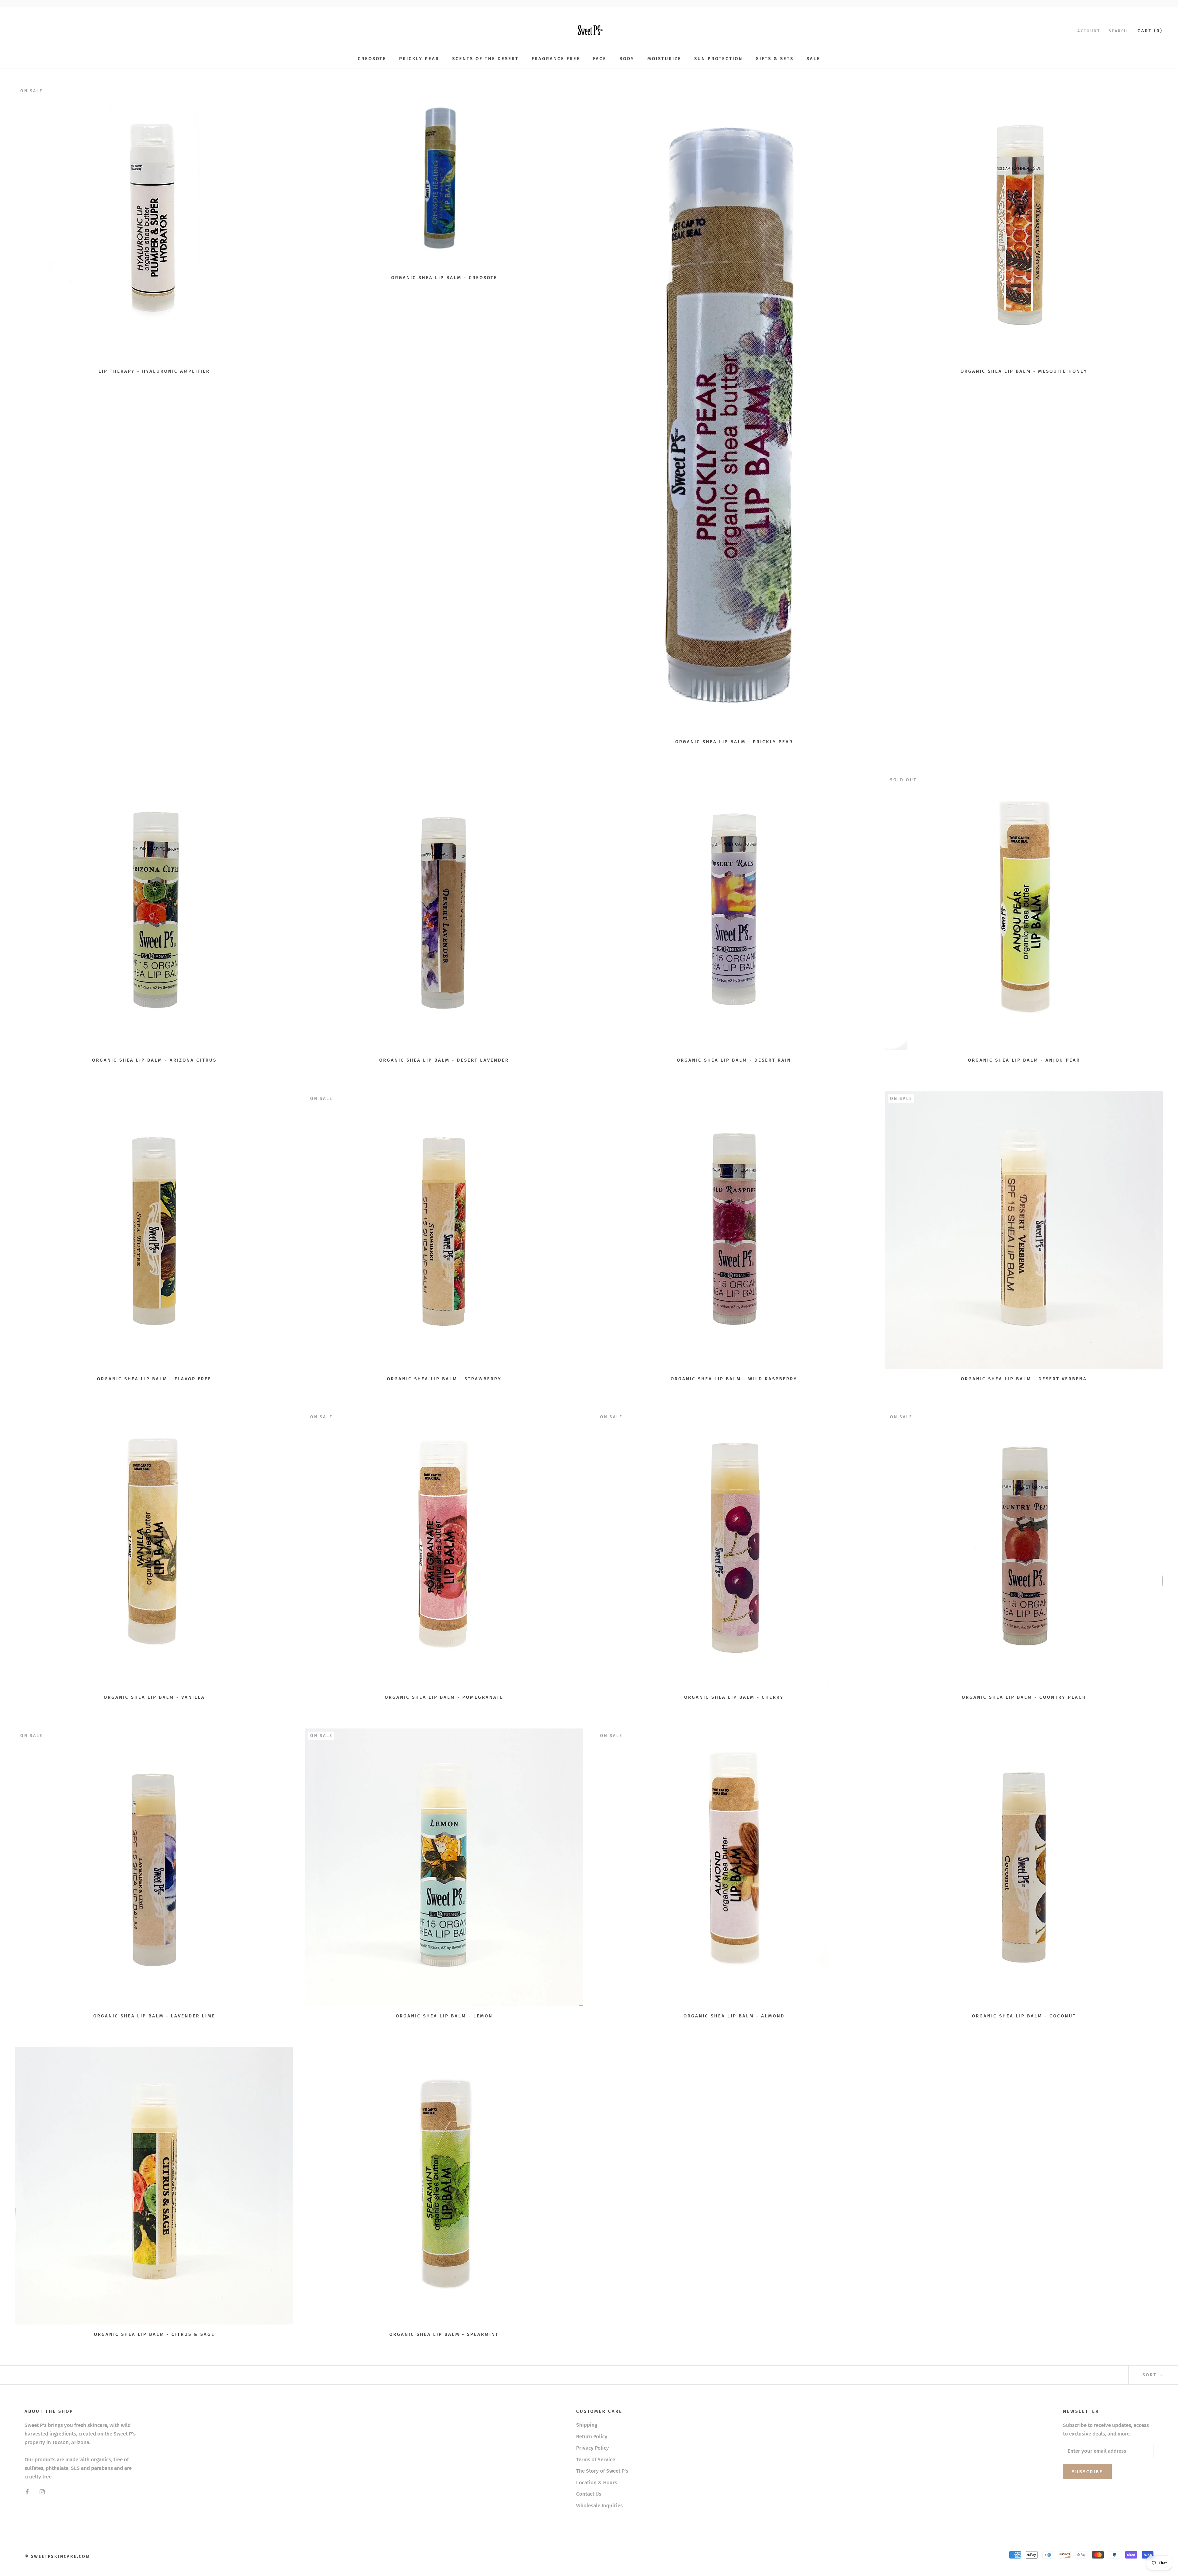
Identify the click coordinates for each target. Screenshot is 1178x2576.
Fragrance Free (556, 59)
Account (1089, 31)
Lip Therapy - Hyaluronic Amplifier (154, 371)
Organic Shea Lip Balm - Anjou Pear (1024, 1060)
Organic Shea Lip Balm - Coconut (1024, 2016)
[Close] (1163, 2466)
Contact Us (589, 2494)
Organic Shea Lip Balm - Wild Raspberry (734, 1379)
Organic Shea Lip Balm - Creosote (444, 278)
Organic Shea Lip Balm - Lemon (444, 2016)
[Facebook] (27, 2492)
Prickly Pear (419, 59)
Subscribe (1111, 2552)
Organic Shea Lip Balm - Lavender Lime (154, 2016)
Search (1118, 31)
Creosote (372, 59)
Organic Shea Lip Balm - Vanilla (154, 1697)
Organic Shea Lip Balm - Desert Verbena (1024, 1379)
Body (627, 59)
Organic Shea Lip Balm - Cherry (734, 1697)
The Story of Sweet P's (602, 2471)
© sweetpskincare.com (57, 2557)
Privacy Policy (593, 2448)
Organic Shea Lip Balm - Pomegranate (444, 1697)
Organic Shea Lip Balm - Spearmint (444, 2334)
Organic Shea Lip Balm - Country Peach (1024, 1697)
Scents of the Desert (485, 59)
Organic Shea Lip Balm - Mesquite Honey (1024, 371)
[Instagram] (42, 2492)
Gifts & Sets (775, 59)
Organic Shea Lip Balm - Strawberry (444, 1379)
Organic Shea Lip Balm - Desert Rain (734, 1060)
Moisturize (664, 59)
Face (600, 59)
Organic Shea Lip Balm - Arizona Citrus (154, 1060)
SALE (813, 59)
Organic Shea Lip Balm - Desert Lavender (444, 1060)
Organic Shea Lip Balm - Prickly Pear (734, 742)
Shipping (587, 2425)
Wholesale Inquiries (599, 2506)
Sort (1151, 2375)
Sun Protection (718, 59)
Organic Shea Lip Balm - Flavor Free (154, 1379)
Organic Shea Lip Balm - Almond (734, 2016)
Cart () (1150, 31)
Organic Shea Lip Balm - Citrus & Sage (154, 2334)
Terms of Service (596, 2460)
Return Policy (592, 2437)
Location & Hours (597, 2483)
